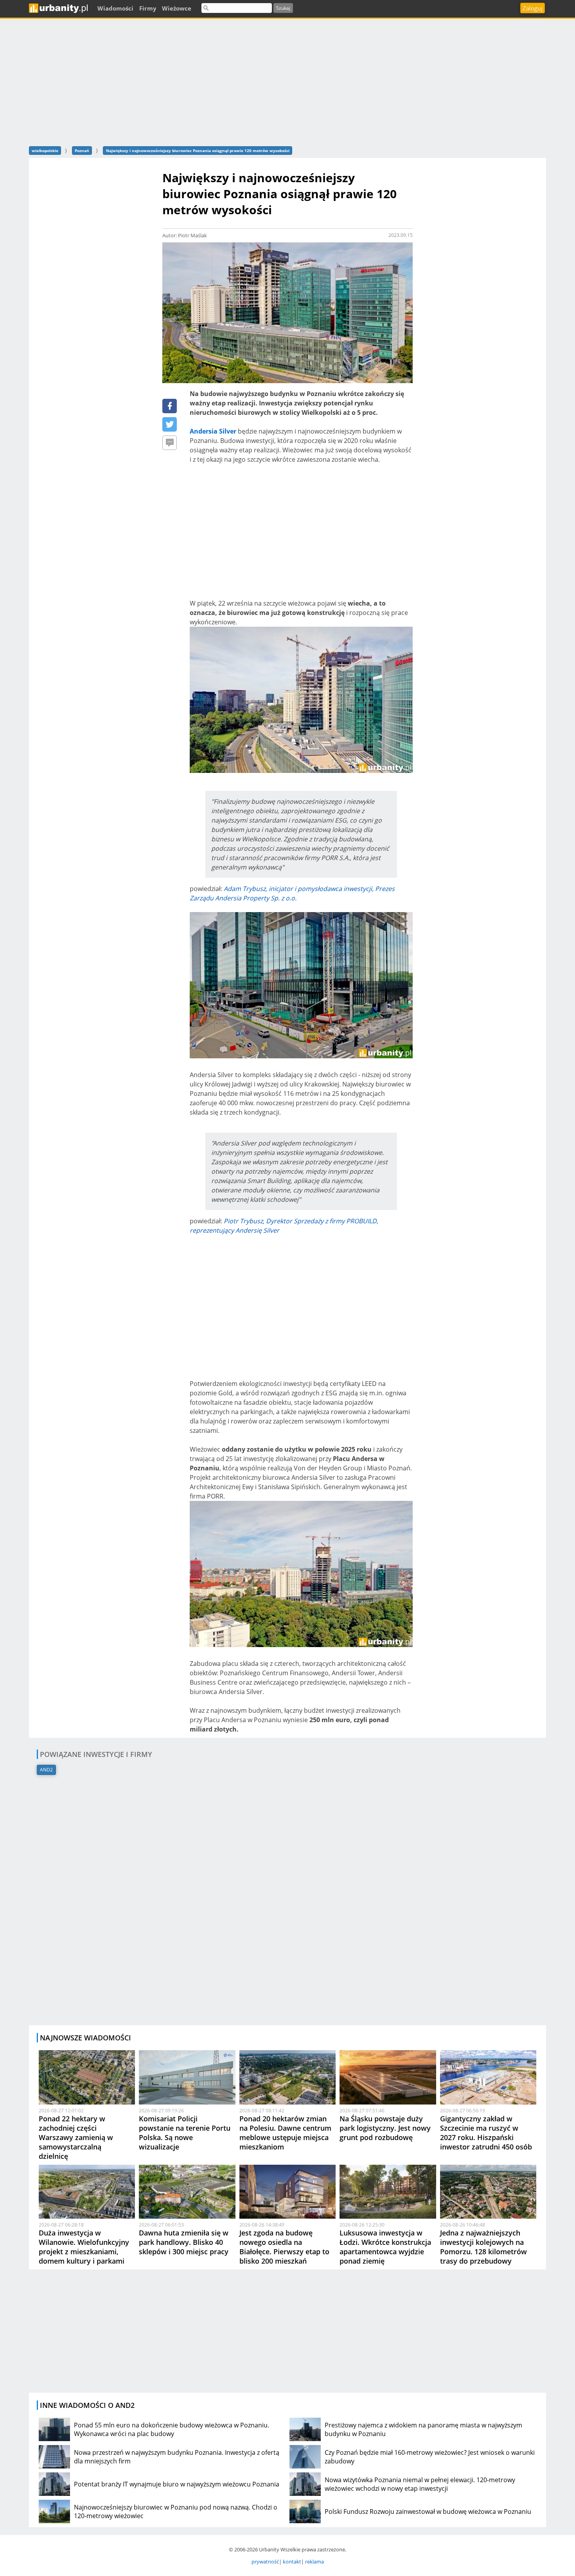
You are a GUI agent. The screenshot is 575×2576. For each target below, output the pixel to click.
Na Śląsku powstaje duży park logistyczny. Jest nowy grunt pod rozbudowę (385, 2128)
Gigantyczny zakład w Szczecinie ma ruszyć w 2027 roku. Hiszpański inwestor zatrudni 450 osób (486, 2133)
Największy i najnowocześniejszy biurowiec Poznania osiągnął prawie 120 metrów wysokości (198, 151)
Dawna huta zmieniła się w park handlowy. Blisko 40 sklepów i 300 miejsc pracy (184, 2242)
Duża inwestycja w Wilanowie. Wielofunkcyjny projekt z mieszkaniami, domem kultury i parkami (84, 2247)
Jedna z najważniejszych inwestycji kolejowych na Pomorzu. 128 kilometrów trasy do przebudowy (483, 2247)
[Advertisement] (287, 81)
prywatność (265, 2562)
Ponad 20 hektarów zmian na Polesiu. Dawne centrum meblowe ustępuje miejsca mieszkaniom (285, 2133)
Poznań (82, 151)
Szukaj (283, 8)
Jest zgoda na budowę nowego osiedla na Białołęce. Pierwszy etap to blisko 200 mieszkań (284, 2247)
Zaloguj (533, 8)
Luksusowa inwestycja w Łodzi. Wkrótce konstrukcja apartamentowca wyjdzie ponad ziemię (385, 2247)
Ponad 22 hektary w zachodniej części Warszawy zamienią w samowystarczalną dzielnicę (76, 2137)
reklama (314, 2562)
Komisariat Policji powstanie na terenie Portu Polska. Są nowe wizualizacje (185, 2133)
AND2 (46, 1770)
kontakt (292, 2562)
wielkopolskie (45, 151)
